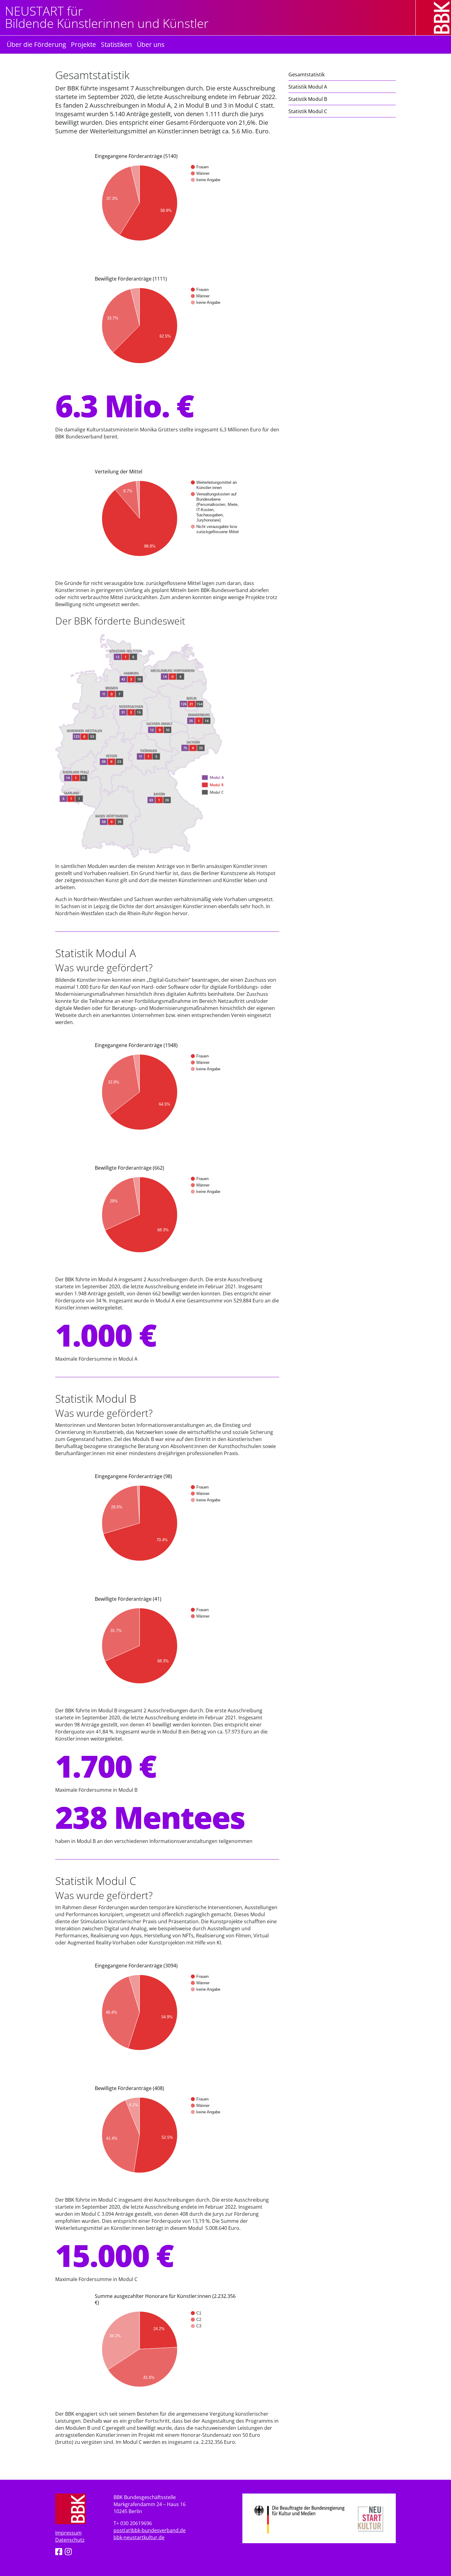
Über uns (151, 44)
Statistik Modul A (308, 87)
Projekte (83, 44)
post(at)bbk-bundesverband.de (150, 2530)
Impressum (68, 2533)
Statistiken (116, 44)
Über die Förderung (36, 44)
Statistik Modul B (308, 99)
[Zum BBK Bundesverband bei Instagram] (68, 2553)
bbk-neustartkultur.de (139, 2537)
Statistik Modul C (308, 111)
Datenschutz (70, 2540)
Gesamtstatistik (306, 74)
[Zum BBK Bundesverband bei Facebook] (59, 2553)
